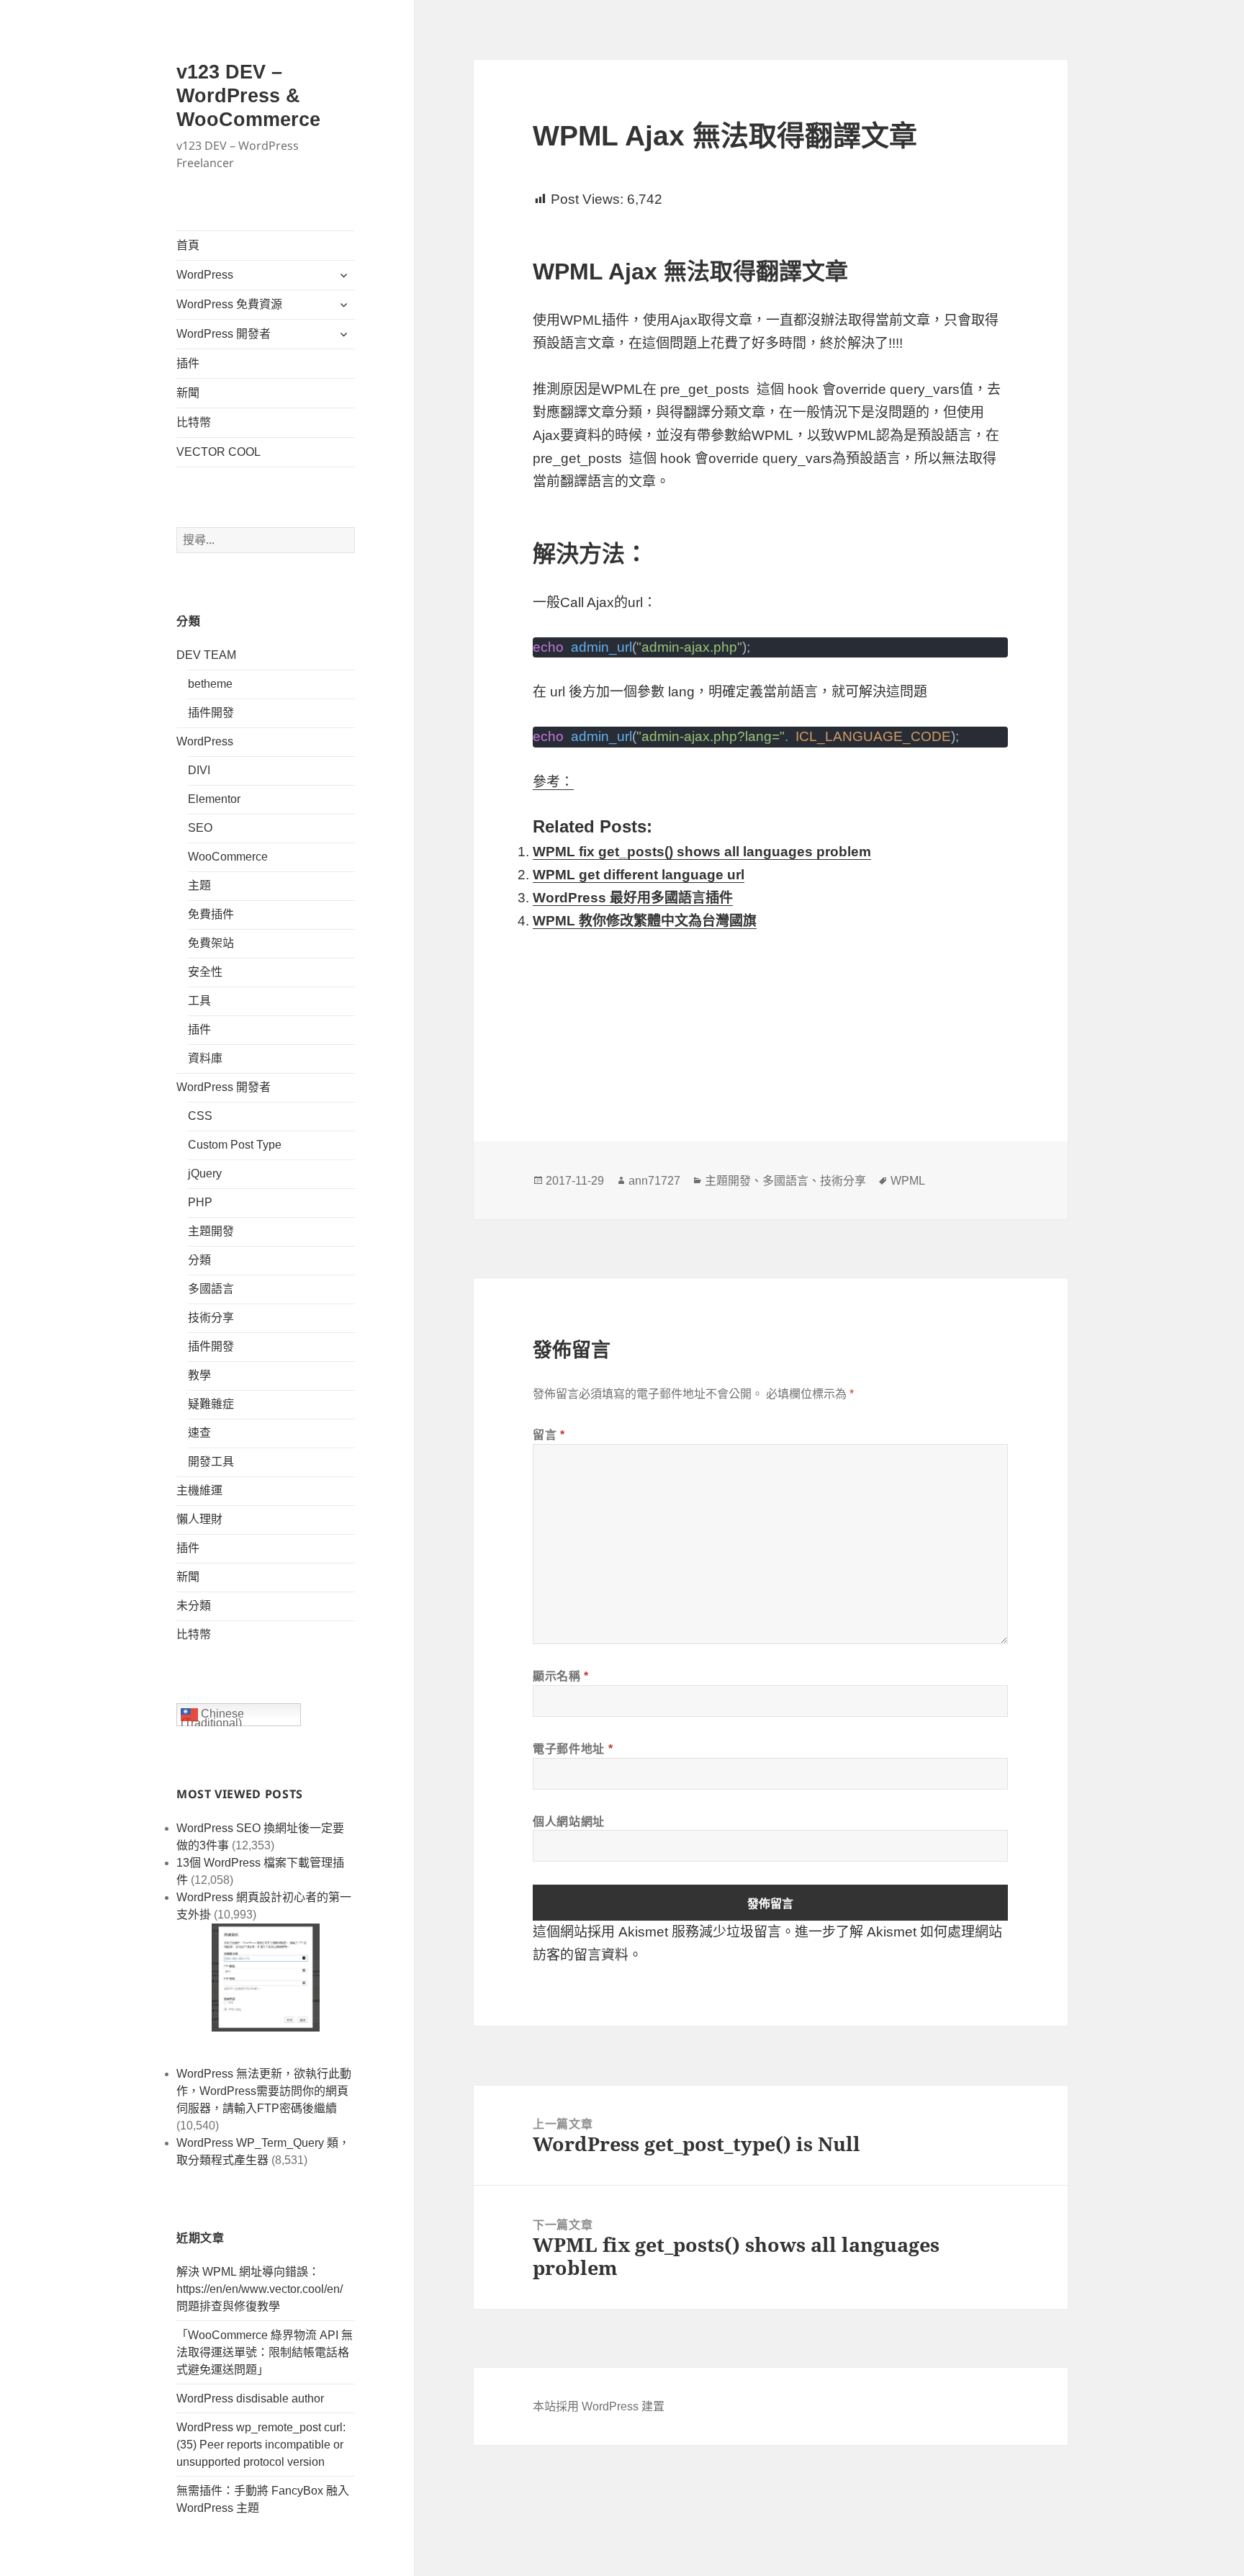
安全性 (205, 972)
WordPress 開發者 (224, 334)
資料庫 (205, 1058)
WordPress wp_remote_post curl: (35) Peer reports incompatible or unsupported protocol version (261, 2445)
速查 (199, 1433)
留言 (549, 1435)
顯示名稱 (561, 1676)
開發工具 (211, 1462)
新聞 (188, 393)
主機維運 (199, 1490)
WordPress (205, 275)
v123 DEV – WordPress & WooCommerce (248, 96)
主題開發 (211, 1231)
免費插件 (211, 914)
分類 (199, 1260)
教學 (199, 1375)
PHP (200, 1202)
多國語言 (211, 1289)
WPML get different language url (639, 875)
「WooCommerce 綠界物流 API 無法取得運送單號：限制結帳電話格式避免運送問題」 (265, 2352)
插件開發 (211, 713)
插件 (188, 363)
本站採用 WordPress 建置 (599, 2406)
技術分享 (211, 1318)
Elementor (214, 799)
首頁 (188, 245)
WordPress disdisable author (250, 2398)
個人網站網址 (569, 1821)
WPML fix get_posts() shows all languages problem (702, 852)
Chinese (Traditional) (212, 1717)
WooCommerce (228, 857)
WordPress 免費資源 (229, 304)
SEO (200, 828)
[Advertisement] (770, 1016)
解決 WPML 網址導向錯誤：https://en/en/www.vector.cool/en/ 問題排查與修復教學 (260, 2289)
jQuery (205, 1173)
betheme (210, 684)
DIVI (199, 770)
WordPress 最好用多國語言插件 (633, 898)
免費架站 (211, 943)
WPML (908, 1181)
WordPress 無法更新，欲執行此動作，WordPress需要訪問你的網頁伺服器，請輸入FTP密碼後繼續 (264, 2091)
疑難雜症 (211, 1404)
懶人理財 (199, 1519)
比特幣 (194, 422)
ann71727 (654, 1181)
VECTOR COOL (218, 452)
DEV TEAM (206, 655)
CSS (200, 1116)
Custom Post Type (235, 1145)
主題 (199, 885)
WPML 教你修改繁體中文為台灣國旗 (645, 921)
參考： (553, 782)
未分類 (194, 1606)
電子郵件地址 (573, 1749)
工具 (199, 1001)
